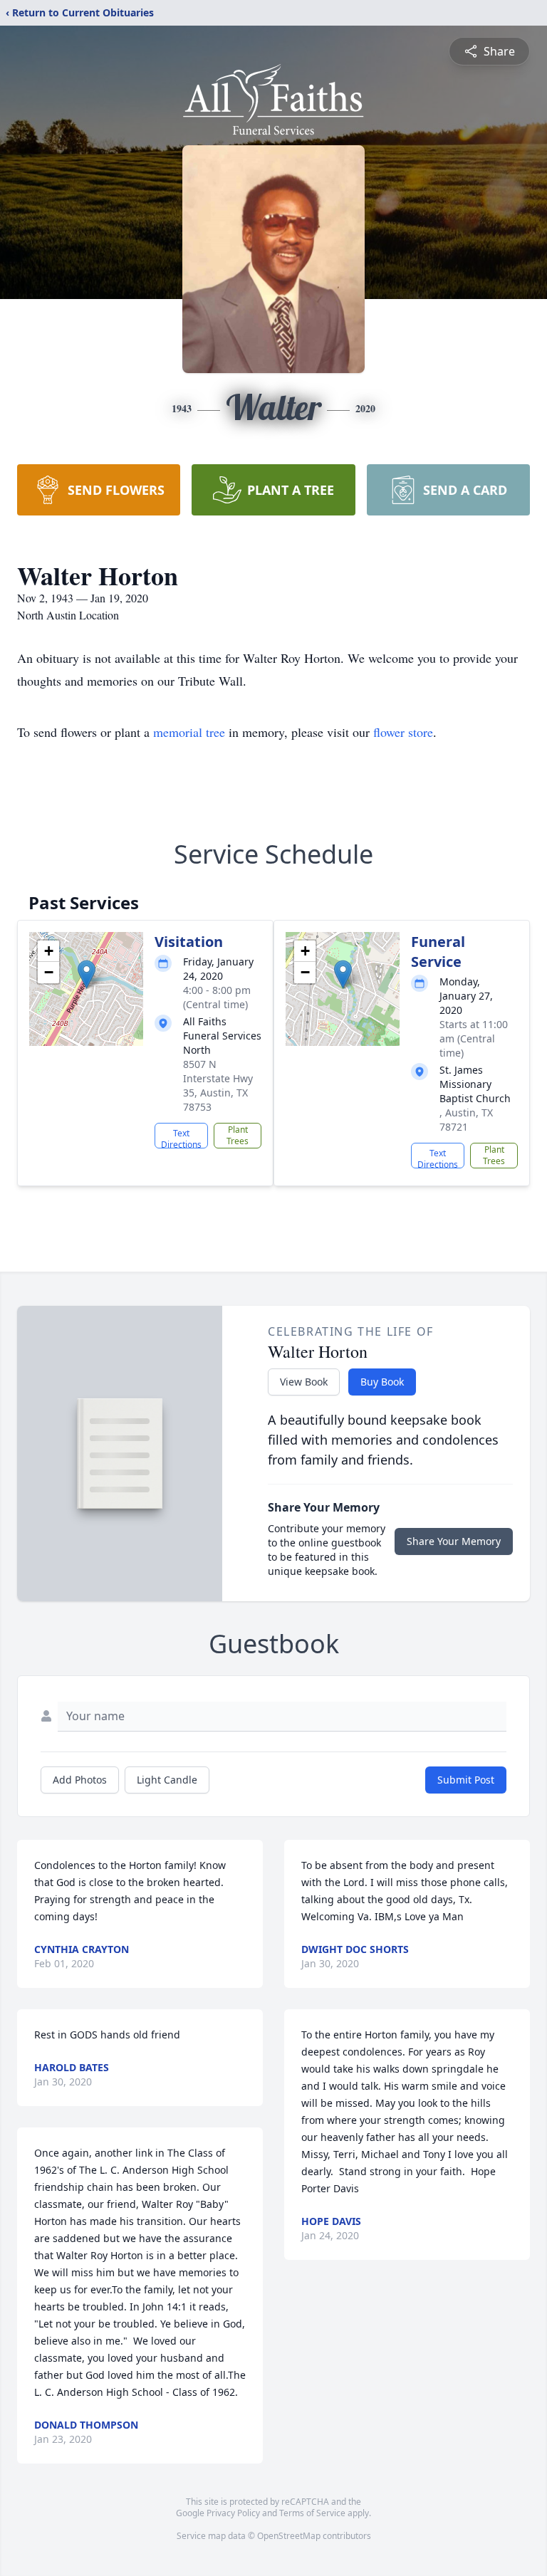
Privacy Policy (233, 2513)
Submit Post (466, 1780)
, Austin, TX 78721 (466, 1120)
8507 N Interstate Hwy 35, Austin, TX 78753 (218, 1085)
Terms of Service (312, 2513)
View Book (304, 1382)
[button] (87, 974)
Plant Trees (238, 1135)
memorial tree (189, 732)
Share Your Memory (454, 1541)
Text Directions (181, 1138)
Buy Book (382, 1382)
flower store (403, 732)
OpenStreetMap (289, 2536)
